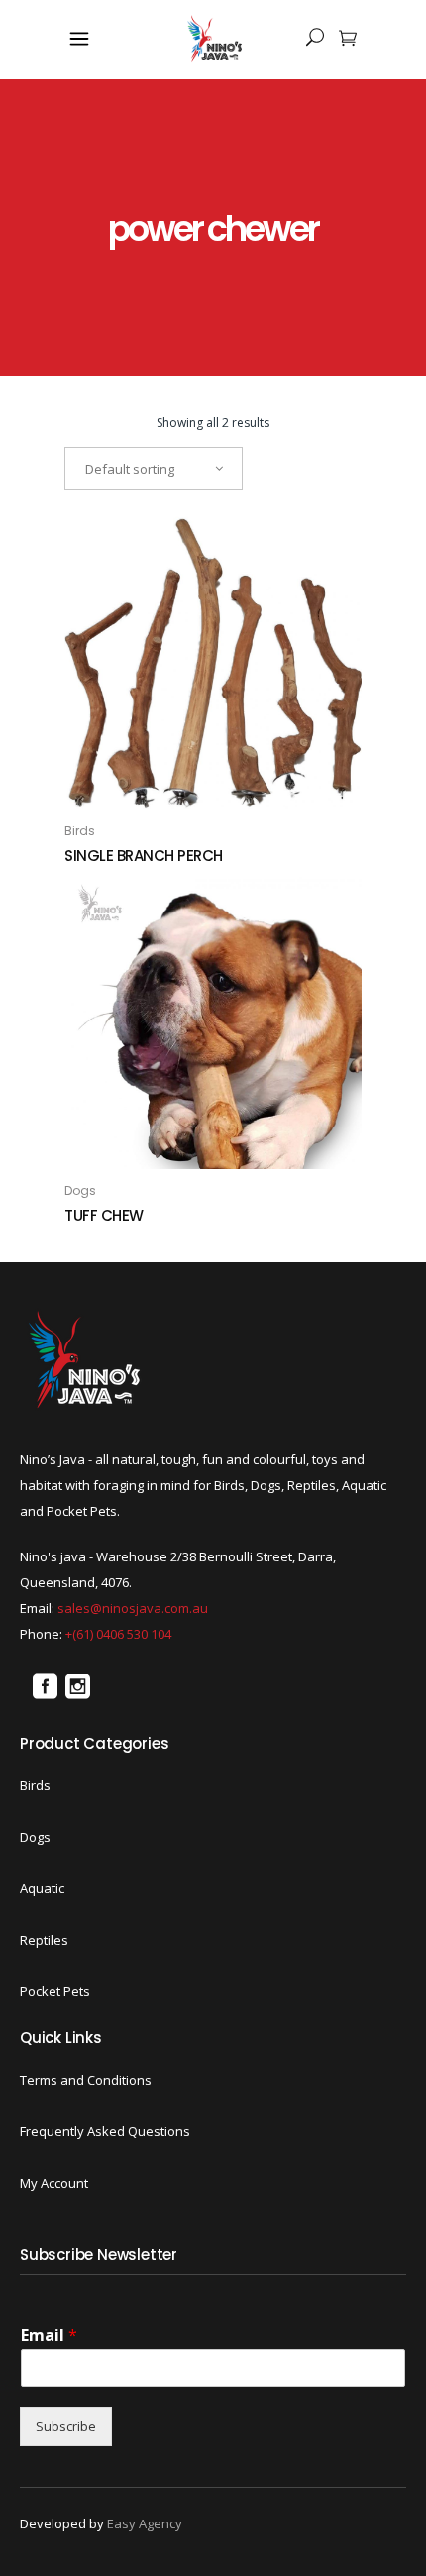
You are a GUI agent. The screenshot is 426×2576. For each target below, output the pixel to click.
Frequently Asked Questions (105, 2131)
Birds (80, 831)
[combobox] (154, 469)
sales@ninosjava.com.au (133, 1608)
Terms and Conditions (86, 2080)
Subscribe (66, 2426)
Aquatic (42, 1888)
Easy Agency (145, 2523)
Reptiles (44, 1940)
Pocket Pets (55, 1991)
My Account (54, 2183)
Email (49, 2336)
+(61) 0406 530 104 (118, 1634)
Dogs (80, 1190)
